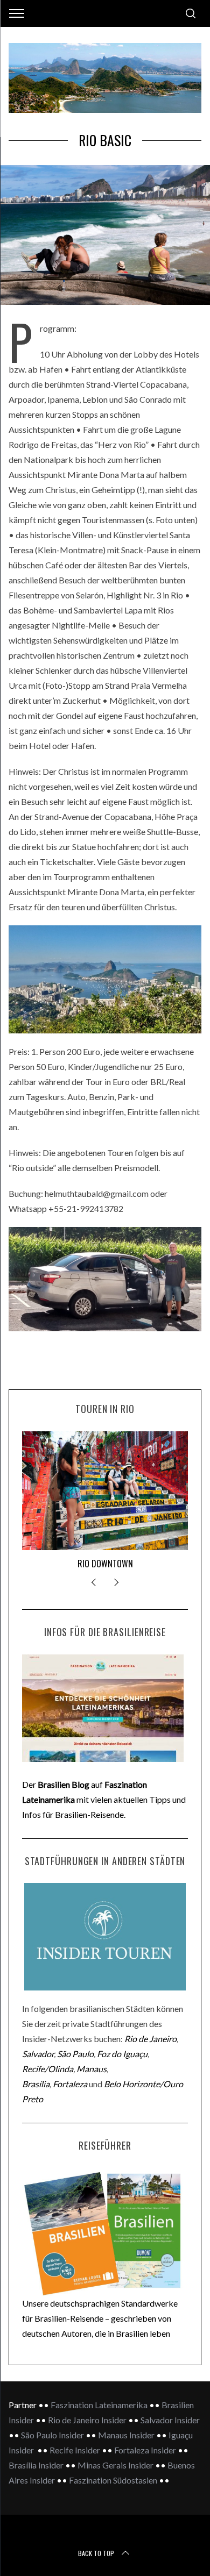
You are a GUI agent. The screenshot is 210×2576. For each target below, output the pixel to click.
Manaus (92, 2069)
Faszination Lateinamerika (99, 2405)
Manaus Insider (127, 2435)
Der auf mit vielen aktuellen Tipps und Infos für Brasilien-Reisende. (104, 1799)
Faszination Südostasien (113, 2480)
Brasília (36, 2084)
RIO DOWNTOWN (105, 1564)
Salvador (38, 2054)
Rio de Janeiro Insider (88, 2420)
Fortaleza (70, 2084)
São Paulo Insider (52, 2435)
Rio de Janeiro (150, 2039)
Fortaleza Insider (146, 2450)
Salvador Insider (170, 2420)
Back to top (96, 2553)
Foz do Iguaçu (122, 2054)
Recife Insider (76, 2450)
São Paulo (75, 2054)
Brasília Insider (36, 2465)
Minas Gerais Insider (115, 2465)
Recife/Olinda (48, 2069)
